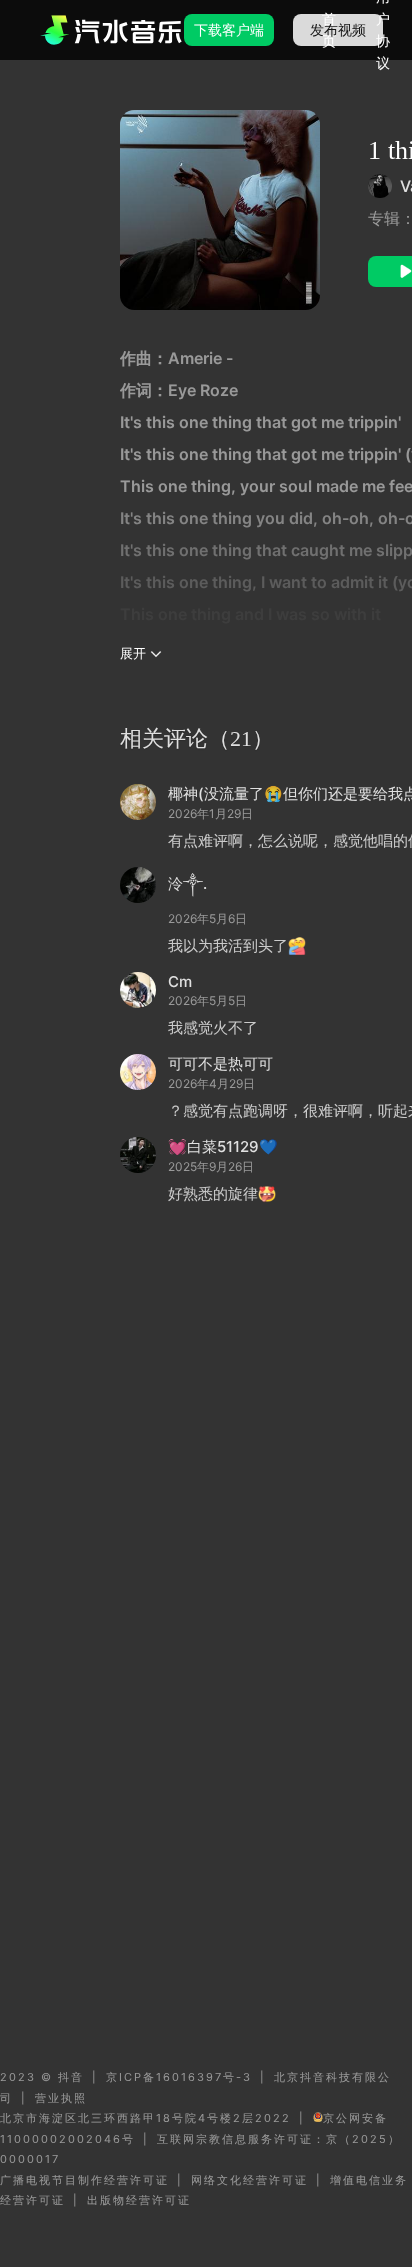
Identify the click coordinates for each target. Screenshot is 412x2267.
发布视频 (338, 29)
